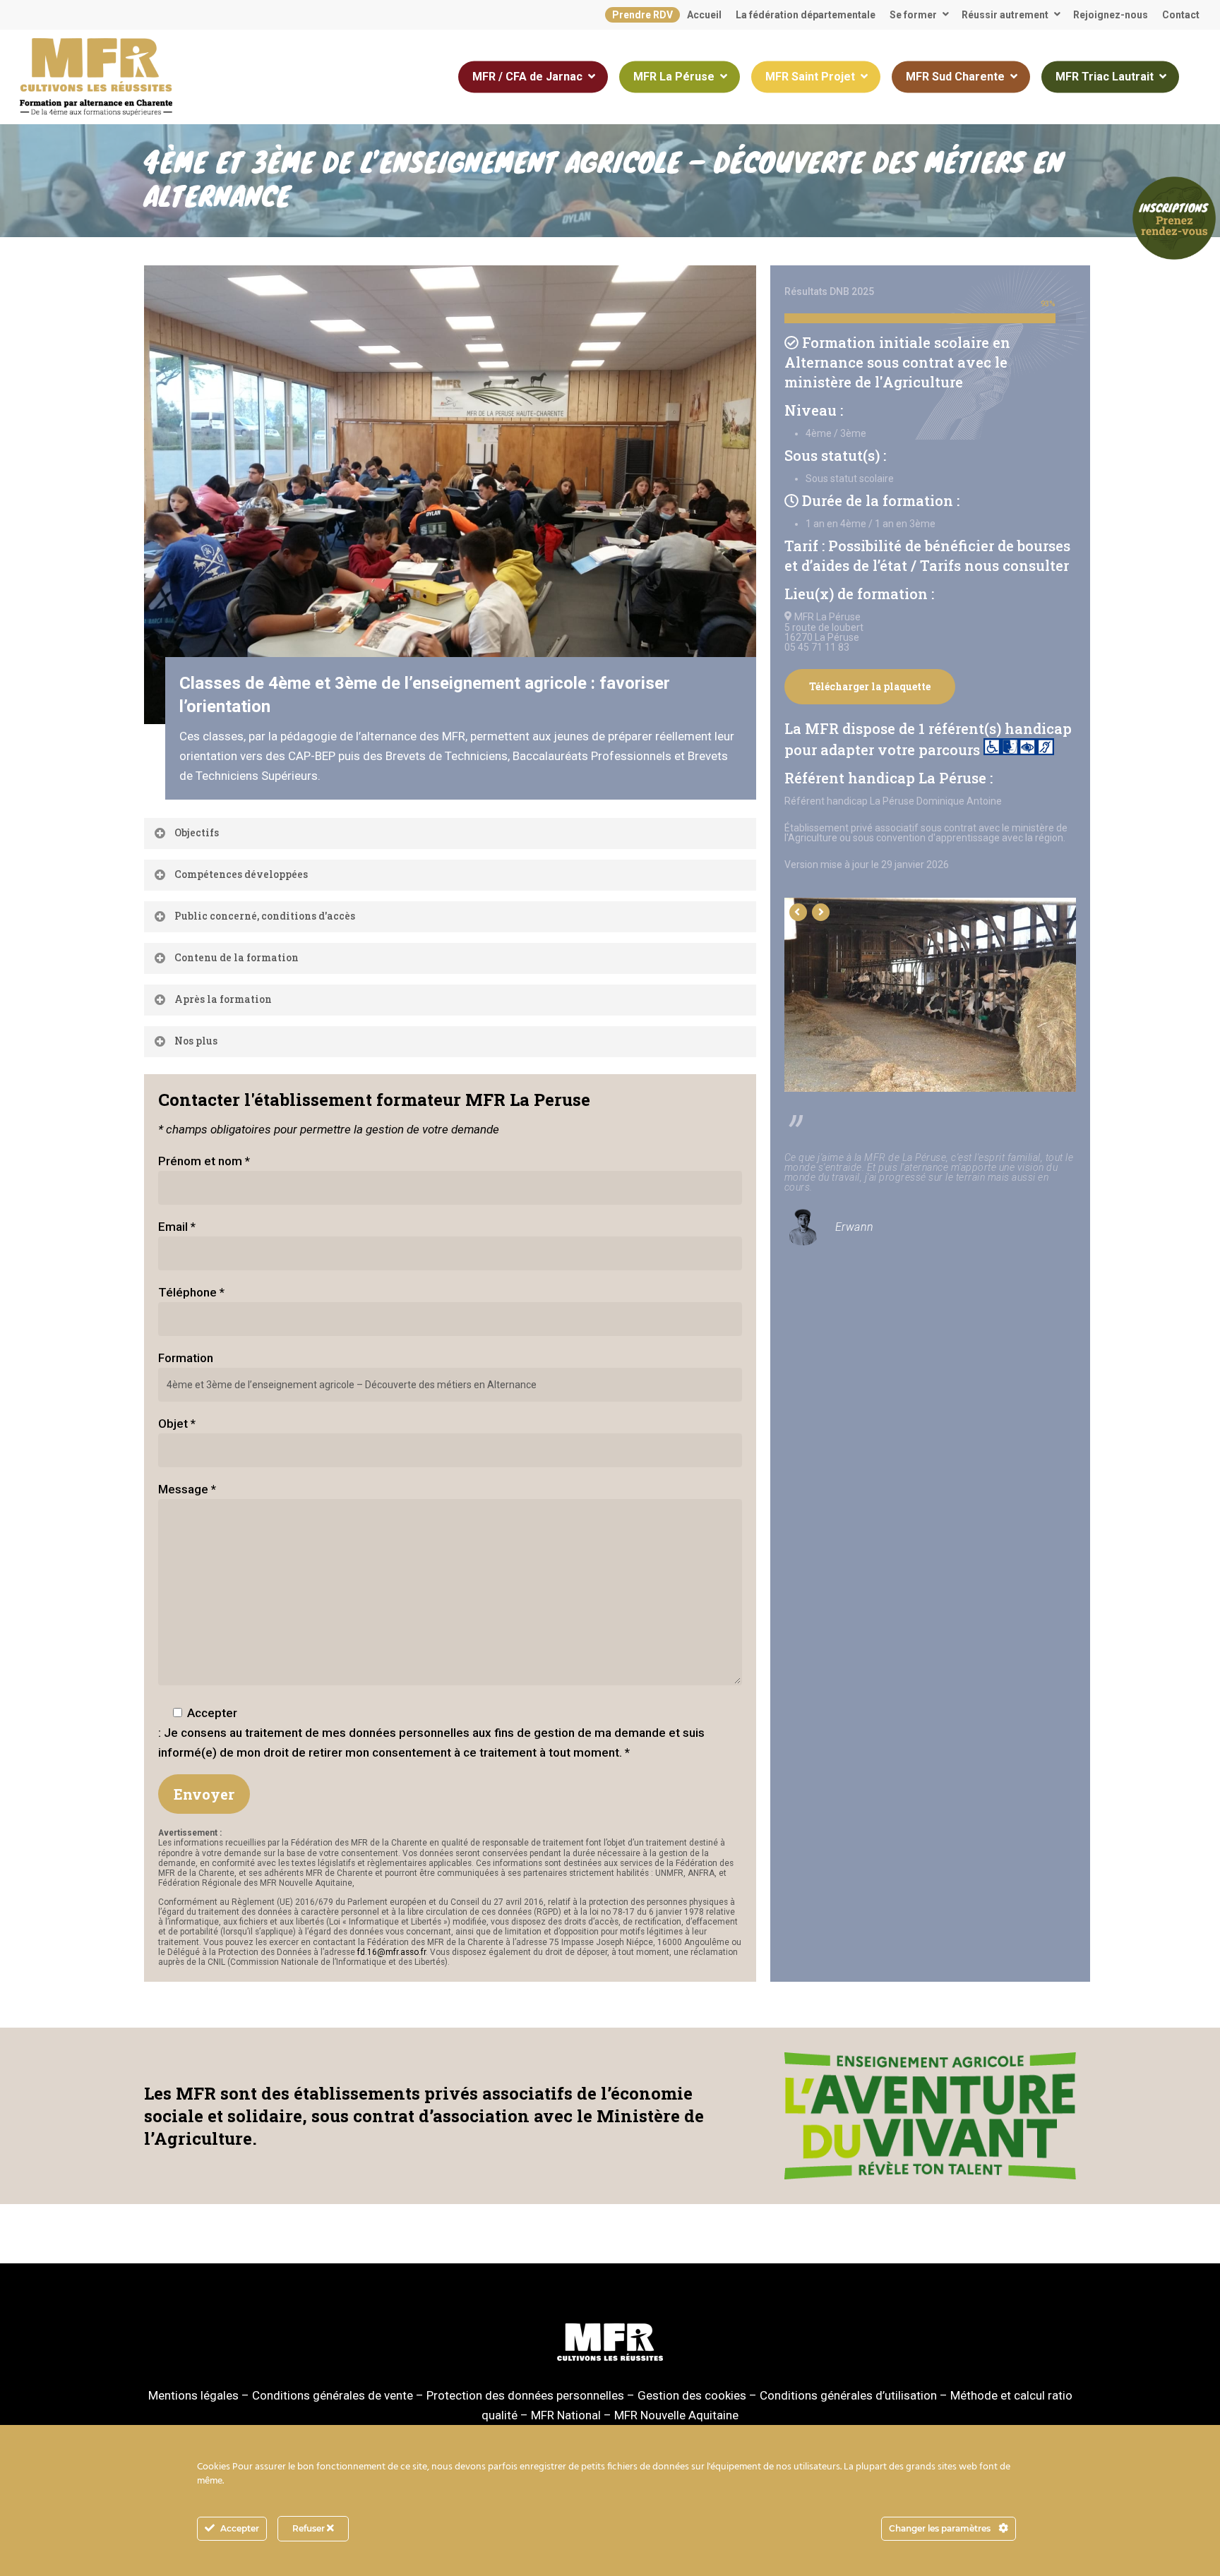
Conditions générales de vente (333, 2395)
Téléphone (191, 1292)
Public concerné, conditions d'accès (265, 916)
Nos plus (196, 1041)
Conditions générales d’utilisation (848, 2395)
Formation (186, 1358)
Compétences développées (241, 874)
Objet (177, 1424)
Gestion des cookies (692, 2395)
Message (187, 1489)
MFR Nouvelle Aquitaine (676, 2415)
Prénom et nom (204, 1161)
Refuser (310, 2528)
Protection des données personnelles (525, 2395)
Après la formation (223, 999)
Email (177, 1227)
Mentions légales (193, 2395)
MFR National (566, 2415)
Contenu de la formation (237, 957)
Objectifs (197, 832)
